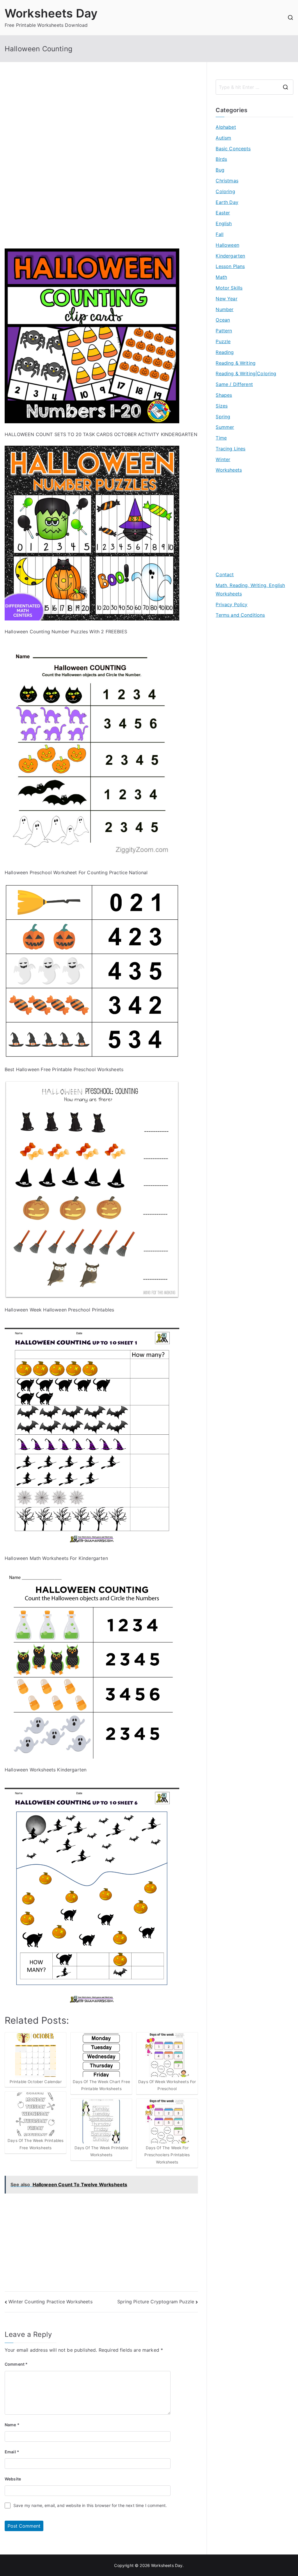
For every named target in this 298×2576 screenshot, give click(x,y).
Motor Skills (229, 288)
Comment (16, 2364)
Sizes (222, 406)
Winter (223, 459)
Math (221, 277)
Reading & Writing (236, 363)
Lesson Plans (230, 266)
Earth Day (227, 202)
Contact (225, 574)
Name (12, 2425)
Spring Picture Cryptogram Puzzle (156, 2302)
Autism (223, 138)
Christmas (227, 181)
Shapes (224, 395)
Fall (220, 234)
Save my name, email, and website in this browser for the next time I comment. (90, 2505)
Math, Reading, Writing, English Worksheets (250, 589)
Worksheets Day (51, 13)
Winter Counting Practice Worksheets (50, 2302)
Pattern (224, 331)
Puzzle (223, 341)
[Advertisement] (101, 120)
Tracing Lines (230, 449)
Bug (220, 170)
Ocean (223, 320)
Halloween (227, 245)
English (224, 223)
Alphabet (226, 127)
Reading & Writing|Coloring (246, 373)
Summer (225, 427)
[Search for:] (254, 87)
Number (225, 309)
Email (12, 2452)
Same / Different (234, 384)
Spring (223, 417)
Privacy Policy (232, 604)
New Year (226, 299)
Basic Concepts (233, 149)
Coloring (225, 191)
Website (13, 2479)
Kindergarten (230, 256)
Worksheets (229, 470)
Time (221, 438)
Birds (221, 159)
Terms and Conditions (240, 615)
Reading (225, 352)
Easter (223, 213)
